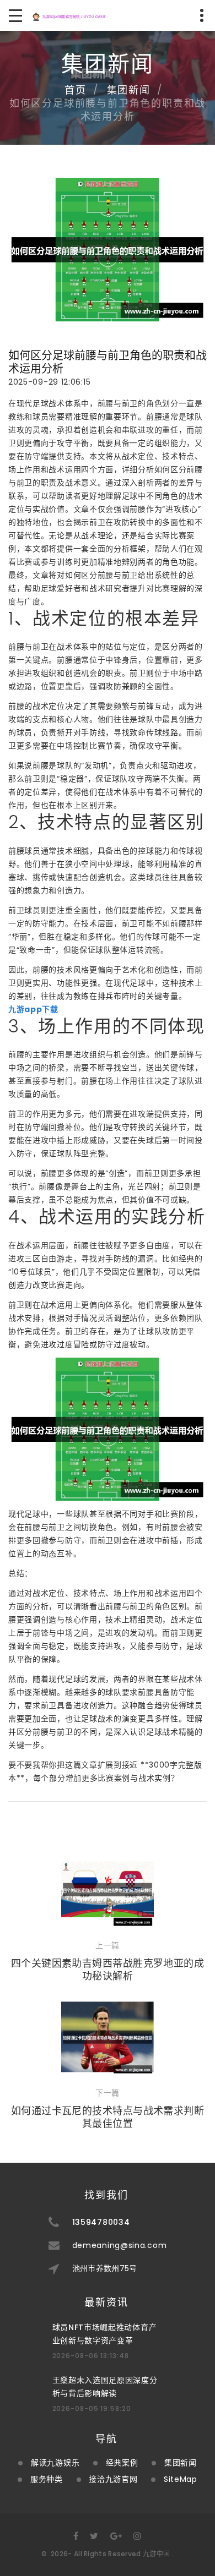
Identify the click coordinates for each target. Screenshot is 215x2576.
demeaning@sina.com (120, 2245)
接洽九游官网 (113, 2479)
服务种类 (47, 2479)
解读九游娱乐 (55, 2463)
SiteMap (181, 2479)
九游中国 (156, 2554)
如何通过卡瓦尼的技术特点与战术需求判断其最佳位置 (108, 2117)
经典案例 (122, 2463)
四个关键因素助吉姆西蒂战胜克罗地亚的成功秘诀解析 (108, 1970)
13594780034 (101, 2222)
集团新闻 (129, 90)
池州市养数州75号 (105, 2268)
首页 (76, 90)
